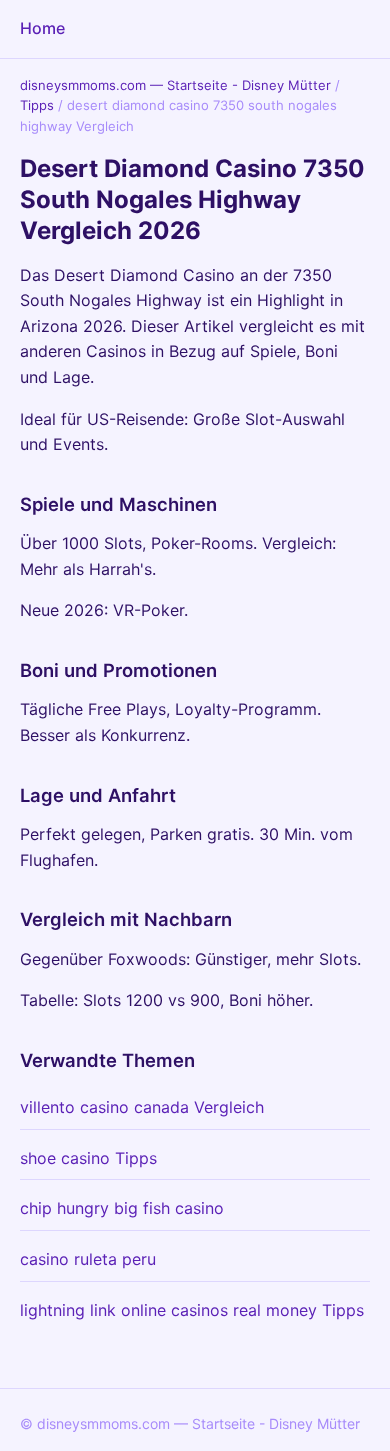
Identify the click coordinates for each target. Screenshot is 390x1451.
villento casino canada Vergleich (142, 1107)
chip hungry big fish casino (122, 1208)
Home (42, 28)
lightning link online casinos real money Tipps (192, 1310)
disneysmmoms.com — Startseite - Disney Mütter (175, 85)
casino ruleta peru (88, 1259)
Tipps (37, 105)
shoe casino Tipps (88, 1158)
